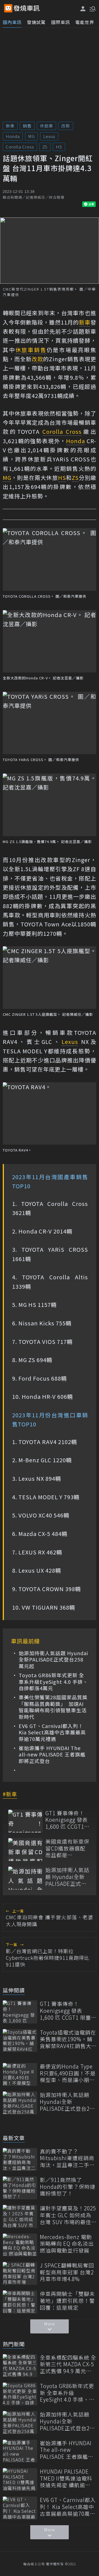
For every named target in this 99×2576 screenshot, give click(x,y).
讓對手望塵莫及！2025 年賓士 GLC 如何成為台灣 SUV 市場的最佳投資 (68, 2215)
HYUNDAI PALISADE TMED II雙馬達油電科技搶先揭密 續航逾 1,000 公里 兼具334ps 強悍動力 (67, 2478)
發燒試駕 (36, 22)
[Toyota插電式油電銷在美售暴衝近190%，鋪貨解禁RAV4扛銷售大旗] (20, 2041)
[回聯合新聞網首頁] (8, 8)
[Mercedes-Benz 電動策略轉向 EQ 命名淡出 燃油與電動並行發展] (20, 2245)
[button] (92, 8)
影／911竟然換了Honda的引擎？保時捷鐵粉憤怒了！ (68, 2187)
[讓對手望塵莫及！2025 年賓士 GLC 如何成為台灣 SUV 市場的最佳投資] (20, 2216)
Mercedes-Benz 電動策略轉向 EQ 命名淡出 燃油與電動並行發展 (67, 2244)
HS (59, 147)
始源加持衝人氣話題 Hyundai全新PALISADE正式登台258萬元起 (53, 1660)
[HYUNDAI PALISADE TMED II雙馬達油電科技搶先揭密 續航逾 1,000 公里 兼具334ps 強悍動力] (20, 2480)
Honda (13, 136)
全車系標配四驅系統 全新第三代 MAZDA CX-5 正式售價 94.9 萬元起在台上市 (68, 2364)
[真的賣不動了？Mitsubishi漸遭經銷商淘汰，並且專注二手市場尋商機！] (20, 2159)
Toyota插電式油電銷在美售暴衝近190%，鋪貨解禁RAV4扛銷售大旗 (68, 2039)
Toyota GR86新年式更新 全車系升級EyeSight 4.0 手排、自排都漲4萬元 (53, 1682)
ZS (45, 147)
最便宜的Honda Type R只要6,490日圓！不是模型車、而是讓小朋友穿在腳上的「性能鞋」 (68, 2073)
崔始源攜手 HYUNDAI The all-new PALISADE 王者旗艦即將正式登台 (52, 1754)
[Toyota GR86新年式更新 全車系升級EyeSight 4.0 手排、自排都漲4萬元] (20, 2394)
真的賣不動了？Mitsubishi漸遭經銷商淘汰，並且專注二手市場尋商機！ (67, 2158)
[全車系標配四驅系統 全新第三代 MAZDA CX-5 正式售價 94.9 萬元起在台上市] (20, 2366)
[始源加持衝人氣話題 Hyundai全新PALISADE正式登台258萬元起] (25, 1878)
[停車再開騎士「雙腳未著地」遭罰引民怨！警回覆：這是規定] (20, 2302)
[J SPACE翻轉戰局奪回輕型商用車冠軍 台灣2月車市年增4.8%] (20, 2273)
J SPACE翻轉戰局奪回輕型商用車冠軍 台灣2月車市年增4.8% (67, 2272)
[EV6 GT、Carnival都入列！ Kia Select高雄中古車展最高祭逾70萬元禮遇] (20, 2508)
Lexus (49, 136)
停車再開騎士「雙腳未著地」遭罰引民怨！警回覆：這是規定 (67, 2301)
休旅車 (46, 126)
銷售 (27, 126)
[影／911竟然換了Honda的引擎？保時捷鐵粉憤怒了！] (20, 2188)
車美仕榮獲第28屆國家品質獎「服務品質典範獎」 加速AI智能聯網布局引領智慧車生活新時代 (53, 1707)
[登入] (83, 9)
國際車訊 (61, 22)
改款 (66, 126)
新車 (10, 126)
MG (31, 136)
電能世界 (85, 22)
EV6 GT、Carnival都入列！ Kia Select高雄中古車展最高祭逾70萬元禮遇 (52, 1732)
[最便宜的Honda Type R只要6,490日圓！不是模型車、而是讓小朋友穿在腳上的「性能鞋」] (20, 2074)
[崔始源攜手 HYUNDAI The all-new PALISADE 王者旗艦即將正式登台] (20, 2451)
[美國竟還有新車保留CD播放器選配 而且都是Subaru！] (25, 1850)
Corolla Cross (20, 147)
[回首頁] (27, 8)
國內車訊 (12, 22)
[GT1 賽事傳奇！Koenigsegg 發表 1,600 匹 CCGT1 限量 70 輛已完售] (25, 1821)
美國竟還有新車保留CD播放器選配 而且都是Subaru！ (67, 1848)
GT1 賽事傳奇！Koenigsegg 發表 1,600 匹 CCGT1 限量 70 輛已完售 (67, 1820)
